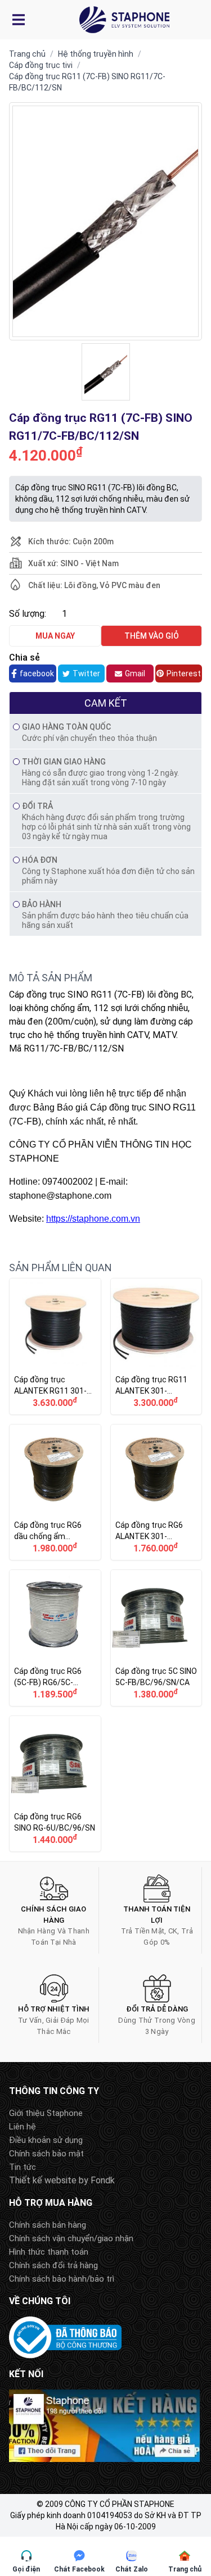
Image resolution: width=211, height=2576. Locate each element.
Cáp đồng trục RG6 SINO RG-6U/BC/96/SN (55, 1784)
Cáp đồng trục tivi (41, 65)
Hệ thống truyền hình (96, 54)
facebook (37, 673)
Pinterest (184, 673)
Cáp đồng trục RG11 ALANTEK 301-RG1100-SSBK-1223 (156, 1346)
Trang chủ (27, 54)
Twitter (86, 673)
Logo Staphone (124, 20)
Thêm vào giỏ (152, 636)
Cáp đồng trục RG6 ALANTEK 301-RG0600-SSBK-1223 (156, 1492)
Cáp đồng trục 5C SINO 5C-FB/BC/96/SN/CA (156, 1638)
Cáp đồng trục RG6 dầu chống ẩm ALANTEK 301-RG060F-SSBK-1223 (55, 1492)
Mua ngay (55, 636)
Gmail (135, 673)
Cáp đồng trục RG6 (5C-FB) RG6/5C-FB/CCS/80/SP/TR (55, 1638)
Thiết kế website (43, 2180)
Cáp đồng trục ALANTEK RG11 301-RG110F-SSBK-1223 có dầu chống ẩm (55, 1346)
